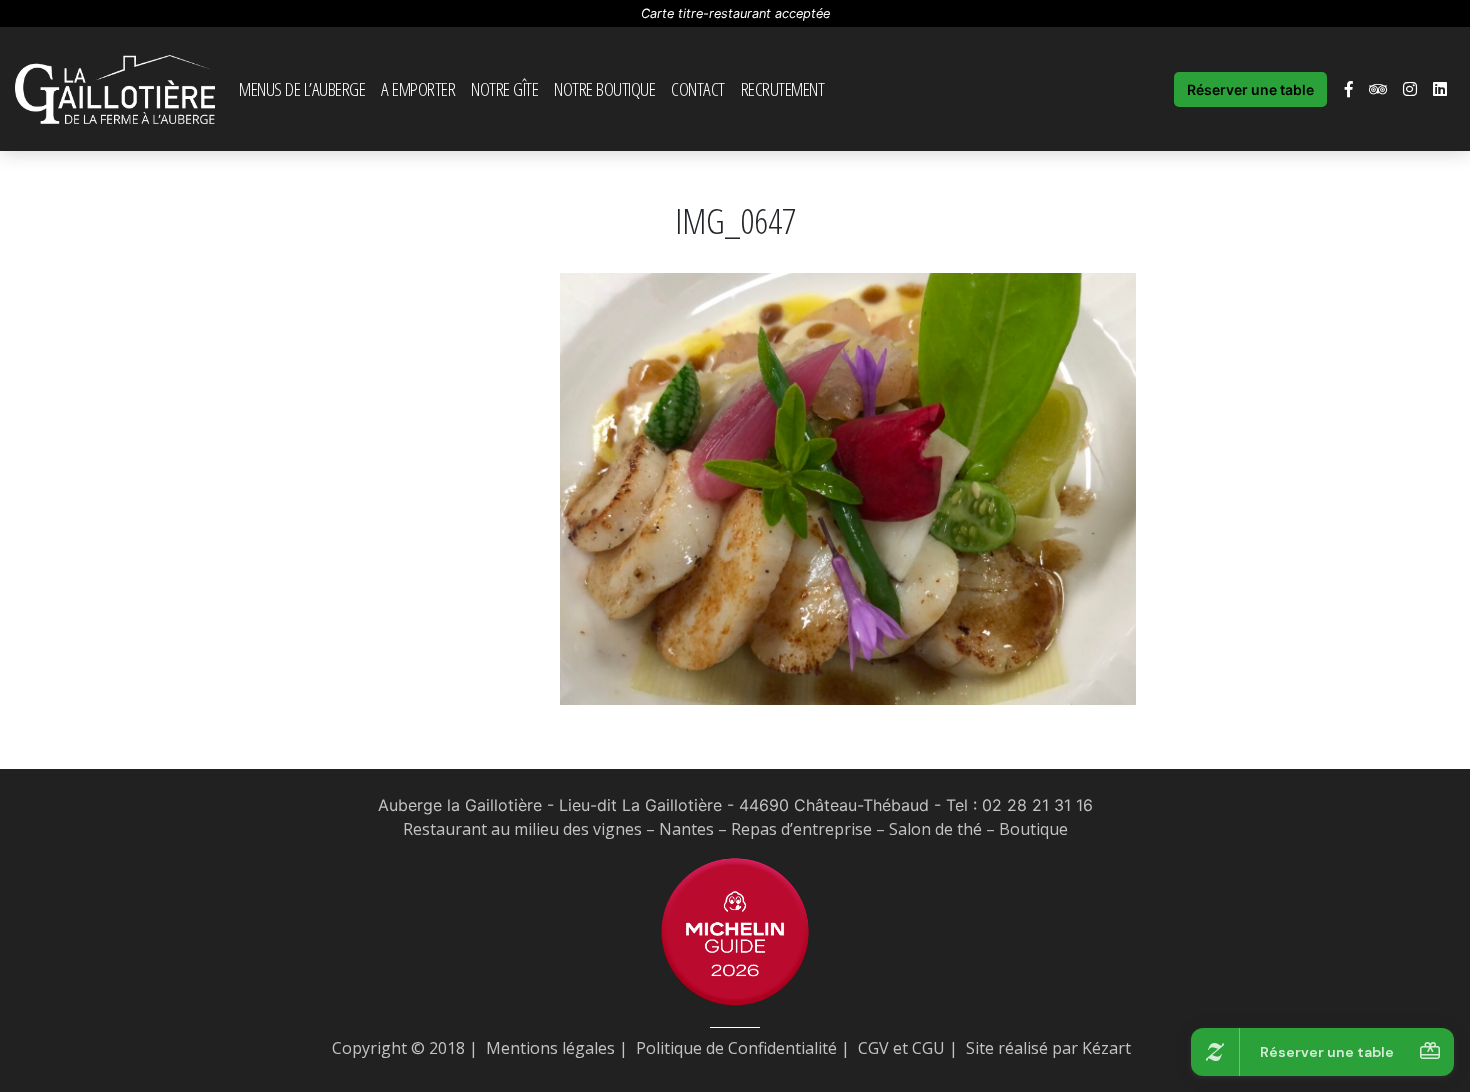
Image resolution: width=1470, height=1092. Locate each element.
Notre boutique (604, 88)
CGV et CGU (901, 1048)
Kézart (1106, 1048)
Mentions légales (550, 1048)
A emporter (418, 88)
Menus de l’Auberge (302, 88)
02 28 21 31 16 (1037, 805)
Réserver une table (1250, 89)
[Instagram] (1410, 89)
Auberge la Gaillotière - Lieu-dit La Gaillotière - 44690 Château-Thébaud (653, 805)
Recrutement (783, 88)
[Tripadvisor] (1378, 89)
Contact (698, 88)
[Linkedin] (1440, 89)
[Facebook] (1349, 89)
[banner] (115, 89)
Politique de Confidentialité (736, 1048)
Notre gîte (504, 88)
